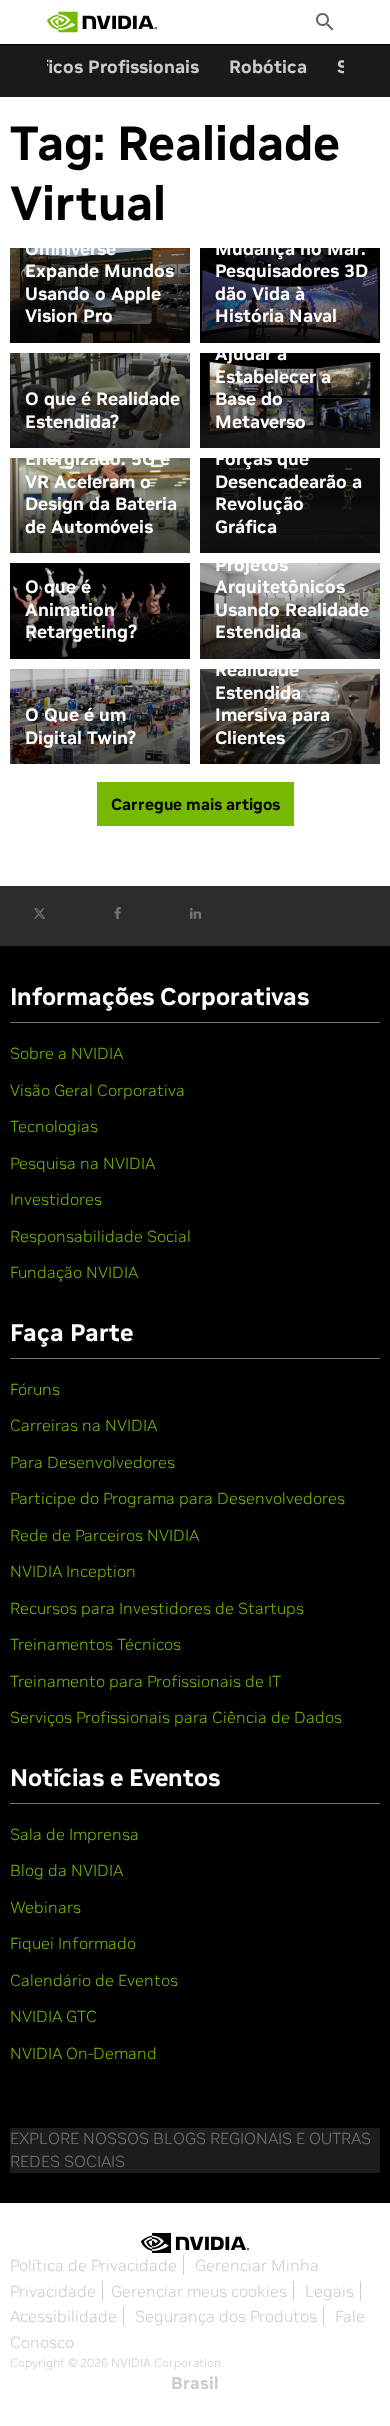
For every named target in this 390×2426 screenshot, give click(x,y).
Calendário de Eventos (94, 1980)
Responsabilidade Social (100, 1236)
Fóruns (35, 1389)
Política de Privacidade (93, 2265)
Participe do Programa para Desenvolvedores (177, 1498)
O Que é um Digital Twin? (80, 726)
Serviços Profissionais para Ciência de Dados (176, 1717)
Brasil (195, 2383)
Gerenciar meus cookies (199, 2291)
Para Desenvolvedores (92, 1462)
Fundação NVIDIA (74, 1272)
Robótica (268, 66)
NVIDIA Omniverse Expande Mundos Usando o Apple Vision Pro (99, 271)
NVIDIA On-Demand (83, 2053)
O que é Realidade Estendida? (102, 410)
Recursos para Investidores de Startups (157, 1608)
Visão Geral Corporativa (97, 1090)
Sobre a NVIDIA (66, 1053)
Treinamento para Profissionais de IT (145, 1681)
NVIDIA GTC (53, 2016)
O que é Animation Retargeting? (81, 609)
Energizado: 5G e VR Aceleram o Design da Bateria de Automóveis (101, 493)
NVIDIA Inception (73, 1571)
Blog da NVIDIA (66, 1870)
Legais (329, 2291)
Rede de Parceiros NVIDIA (104, 1535)
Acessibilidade (63, 2316)
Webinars (45, 1907)
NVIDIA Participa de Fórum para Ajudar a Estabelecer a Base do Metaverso (288, 365)
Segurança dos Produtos (226, 2316)
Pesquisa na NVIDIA (82, 1163)
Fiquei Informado (73, 1943)
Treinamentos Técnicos (95, 1644)
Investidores (56, 1199)
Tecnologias (54, 1126)
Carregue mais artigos (195, 804)
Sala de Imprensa (74, 1834)
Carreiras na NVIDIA (83, 1425)
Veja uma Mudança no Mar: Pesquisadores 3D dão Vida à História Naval (291, 271)
